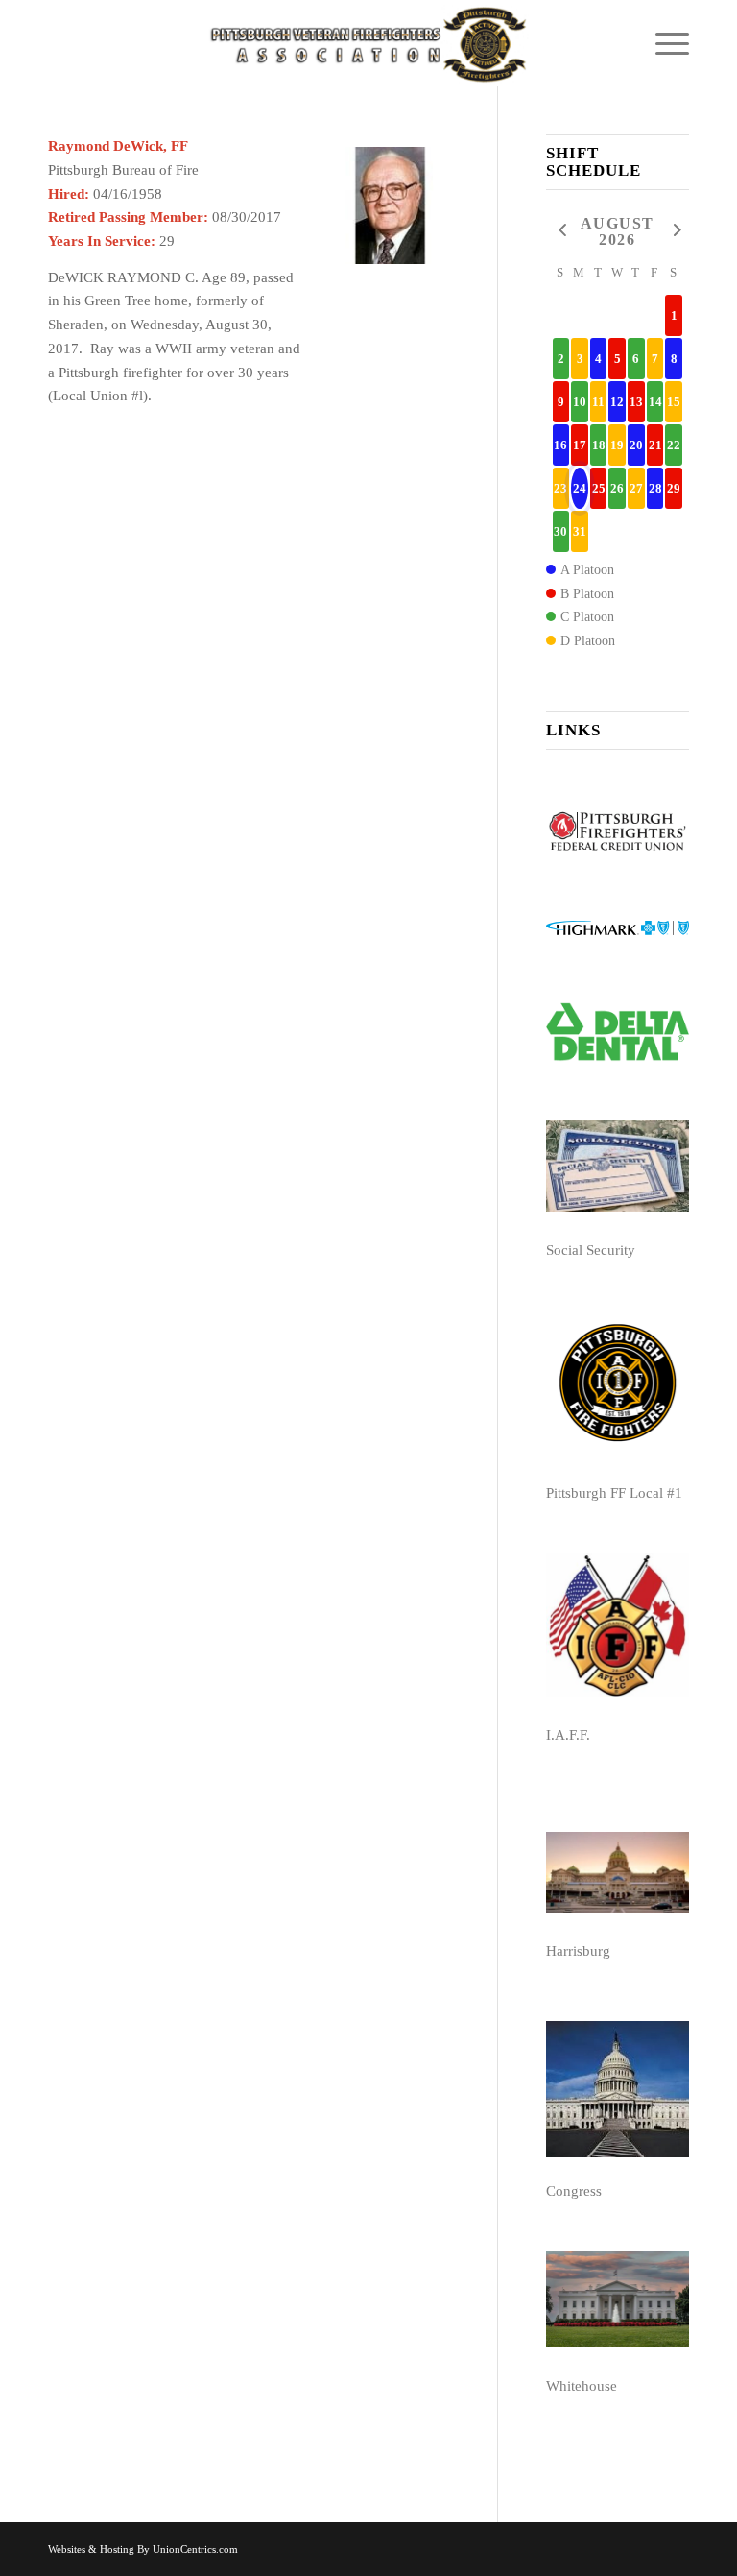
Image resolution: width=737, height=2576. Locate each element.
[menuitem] (663, 43)
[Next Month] (674, 231)
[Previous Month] (561, 231)
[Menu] (663, 43)
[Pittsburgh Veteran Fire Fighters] (368, 43)
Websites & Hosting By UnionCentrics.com (143, 2549)
